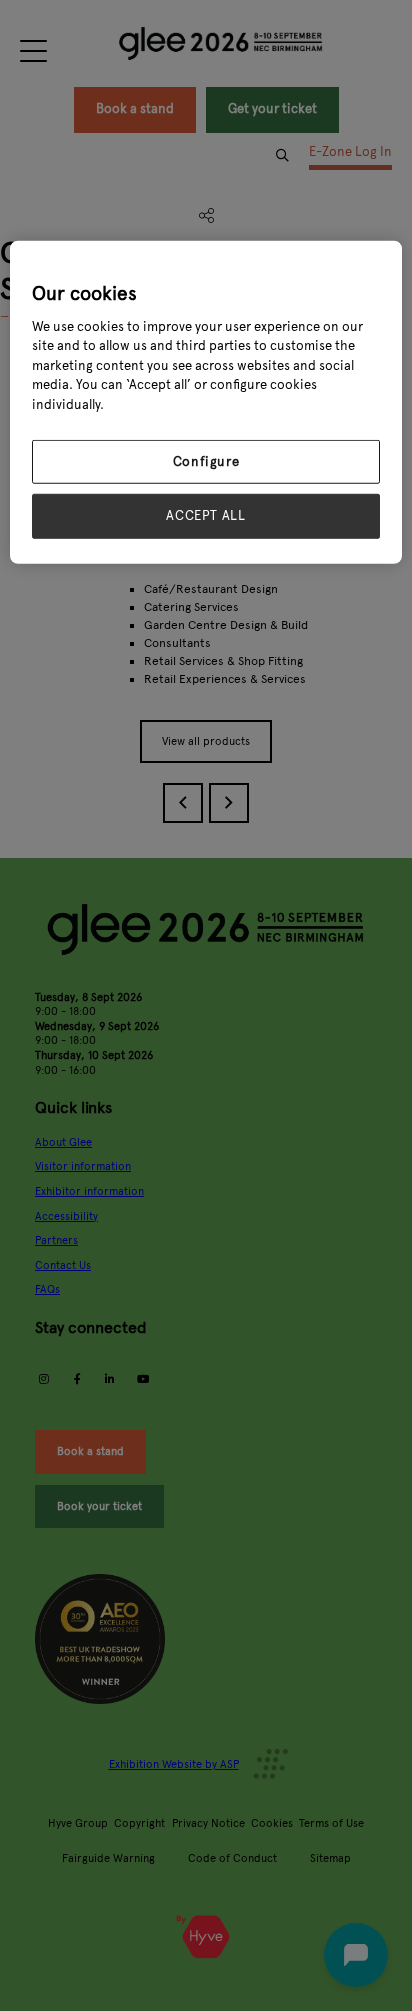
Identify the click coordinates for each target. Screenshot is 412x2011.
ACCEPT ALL (206, 516)
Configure (206, 462)
